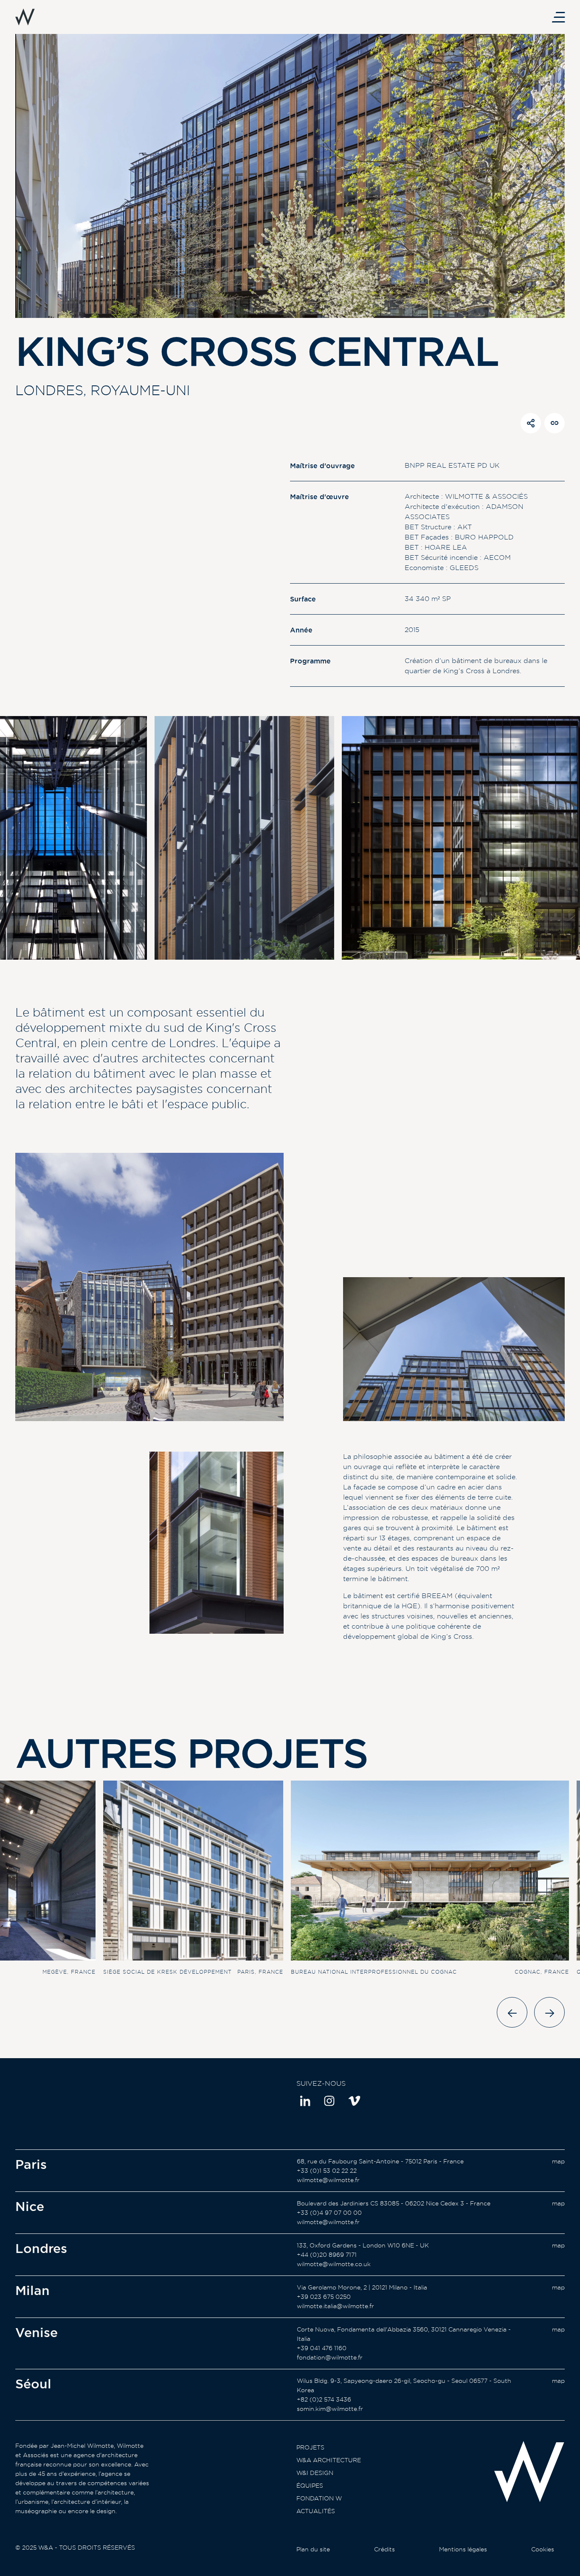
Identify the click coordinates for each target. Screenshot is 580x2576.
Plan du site (313, 2549)
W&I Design (315, 2473)
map (558, 2161)
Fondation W (319, 2498)
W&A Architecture (329, 2460)
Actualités (316, 2511)
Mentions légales (463, 2549)
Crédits (384, 2549)
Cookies (543, 2549)
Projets (310, 2447)
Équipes (310, 2486)
